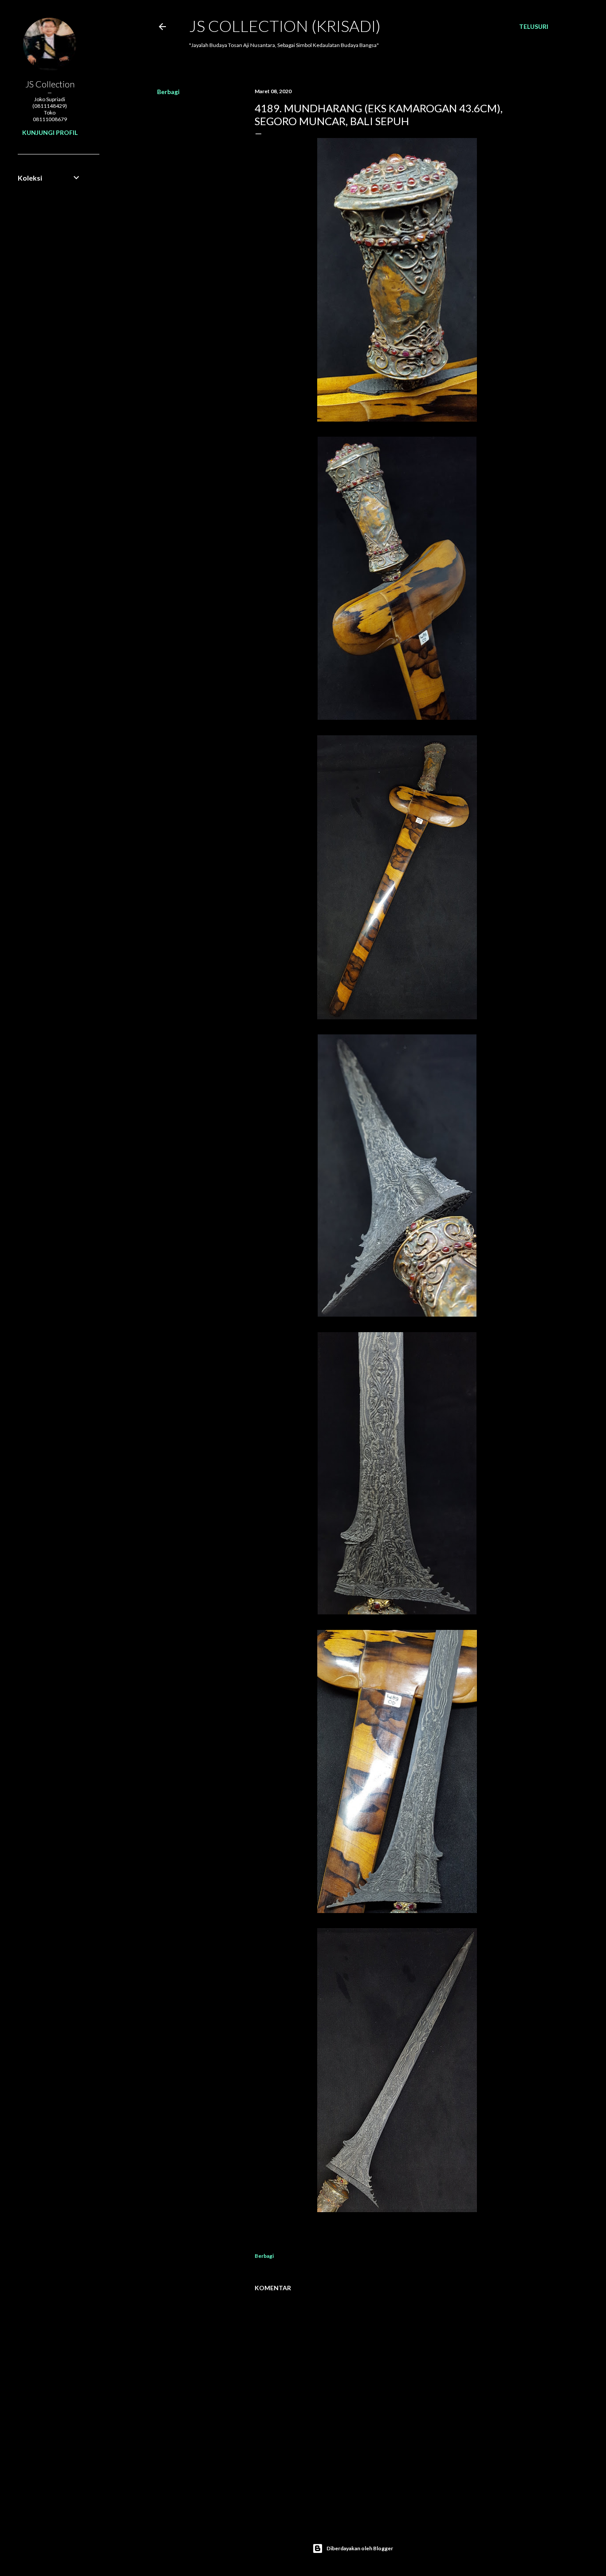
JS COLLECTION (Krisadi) (285, 26)
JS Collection (50, 84)
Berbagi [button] (168, 92)
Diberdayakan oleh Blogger (360, 2548)
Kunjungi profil (50, 132)
